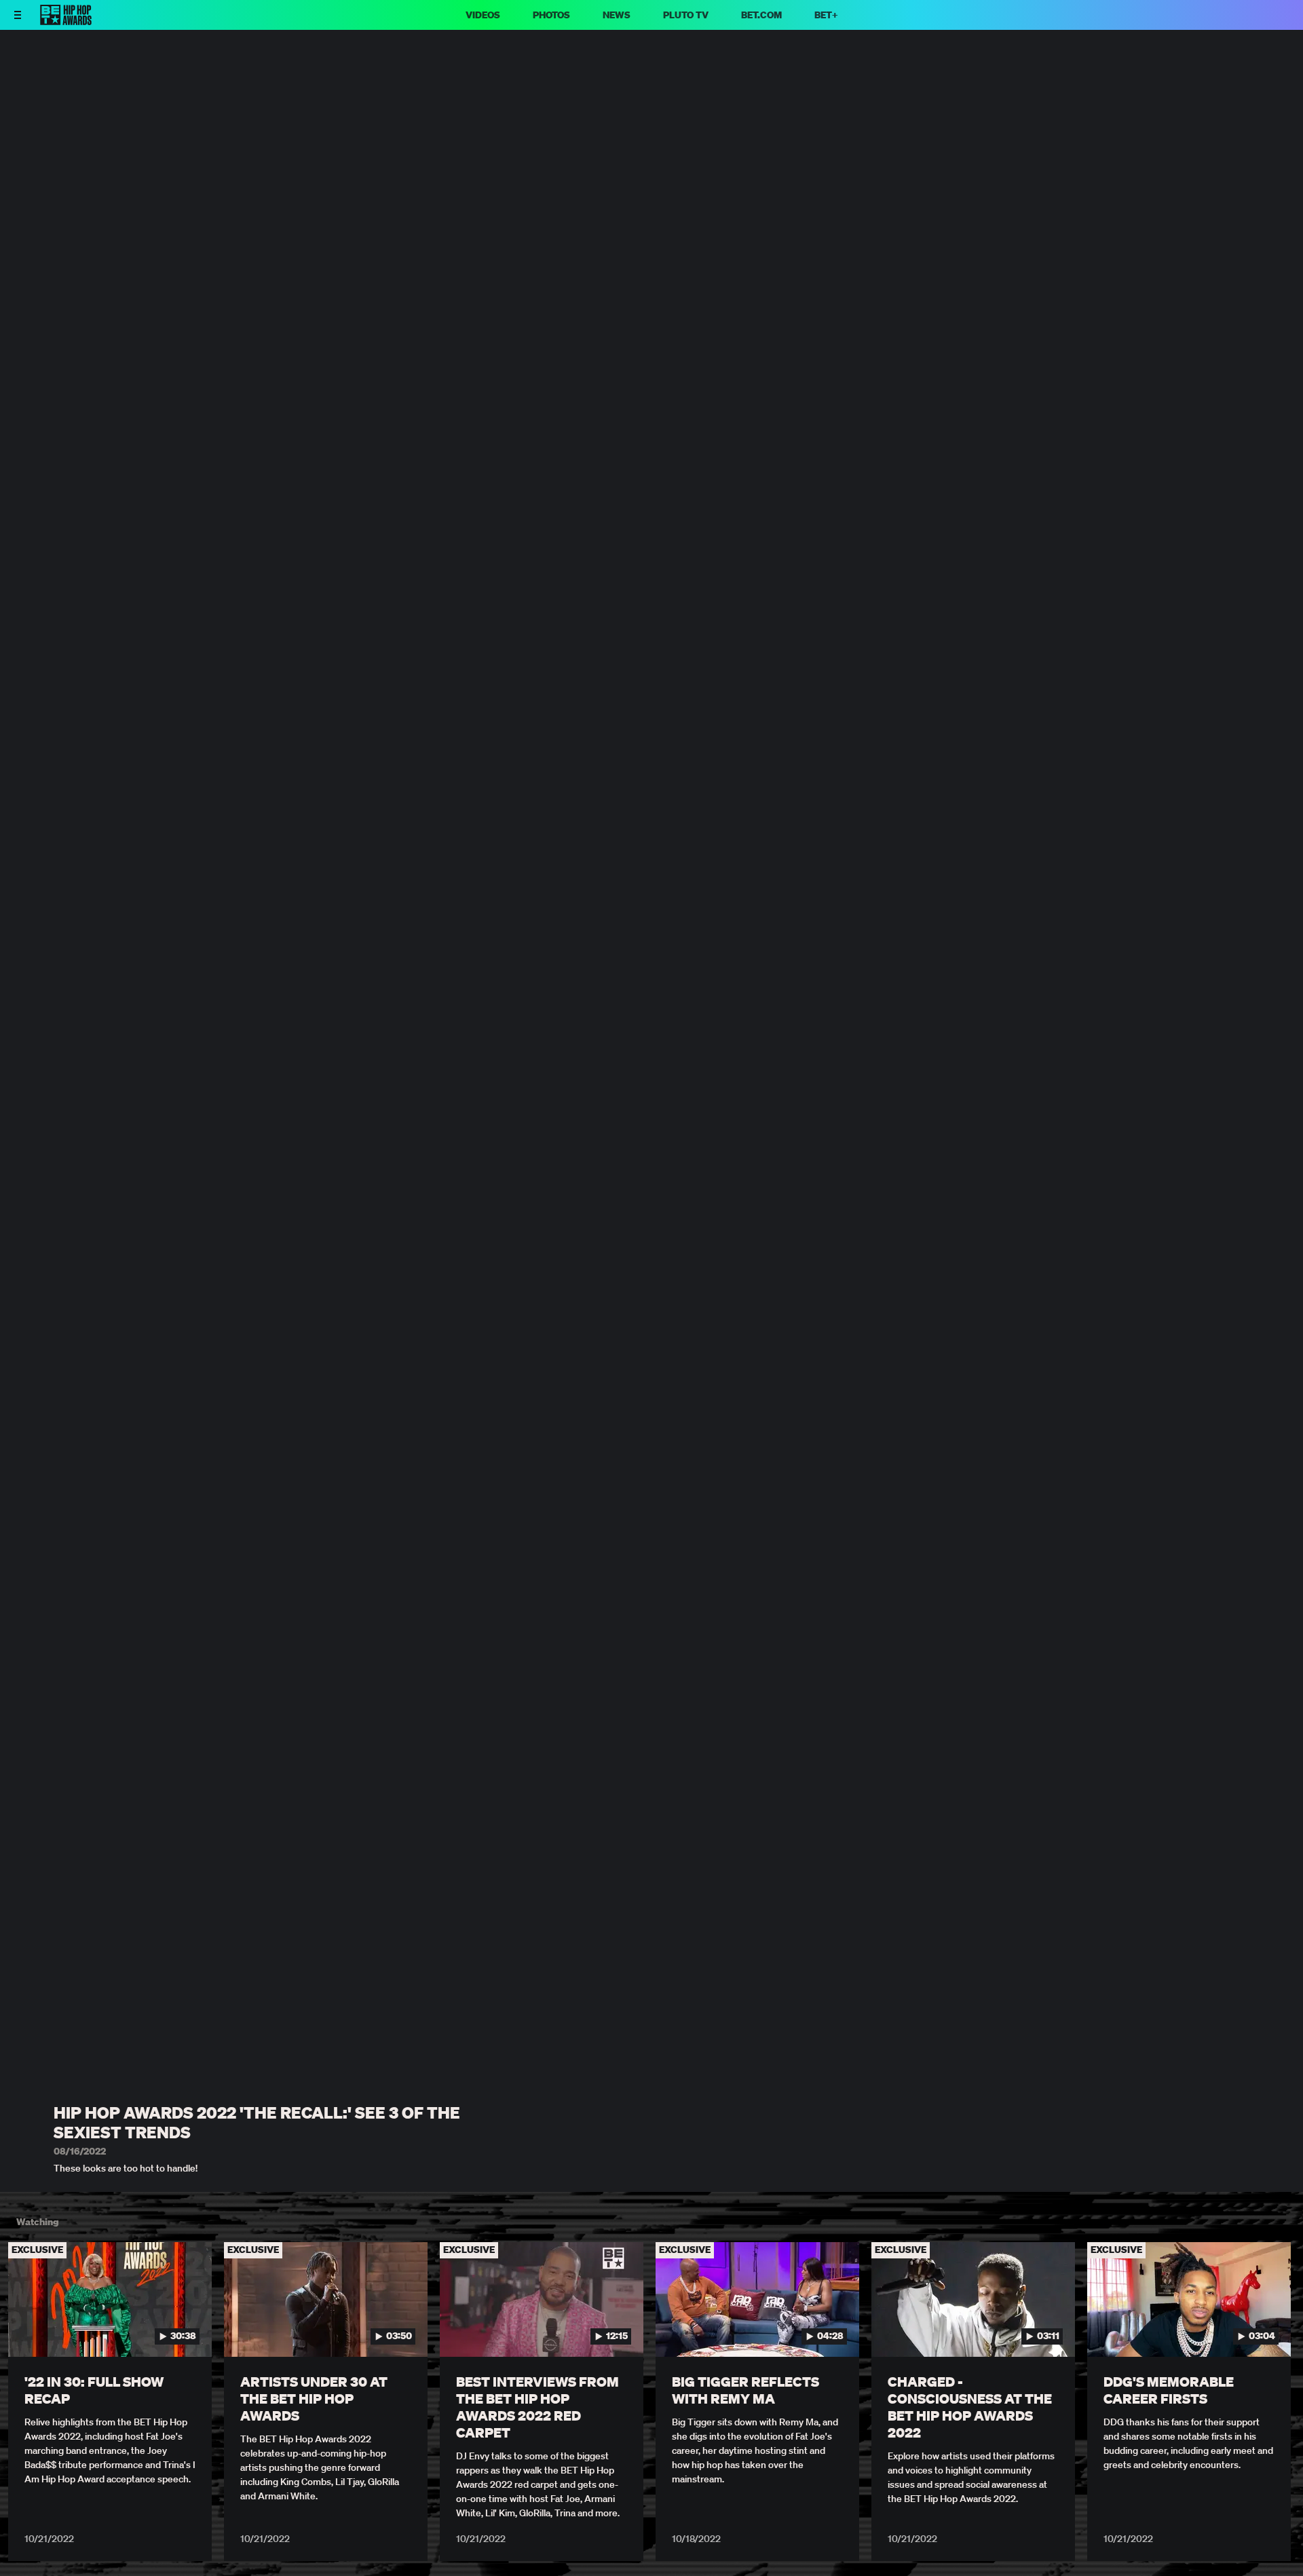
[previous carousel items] (28, 2328)
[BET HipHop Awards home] (66, 21)
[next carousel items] (1275, 2328)
